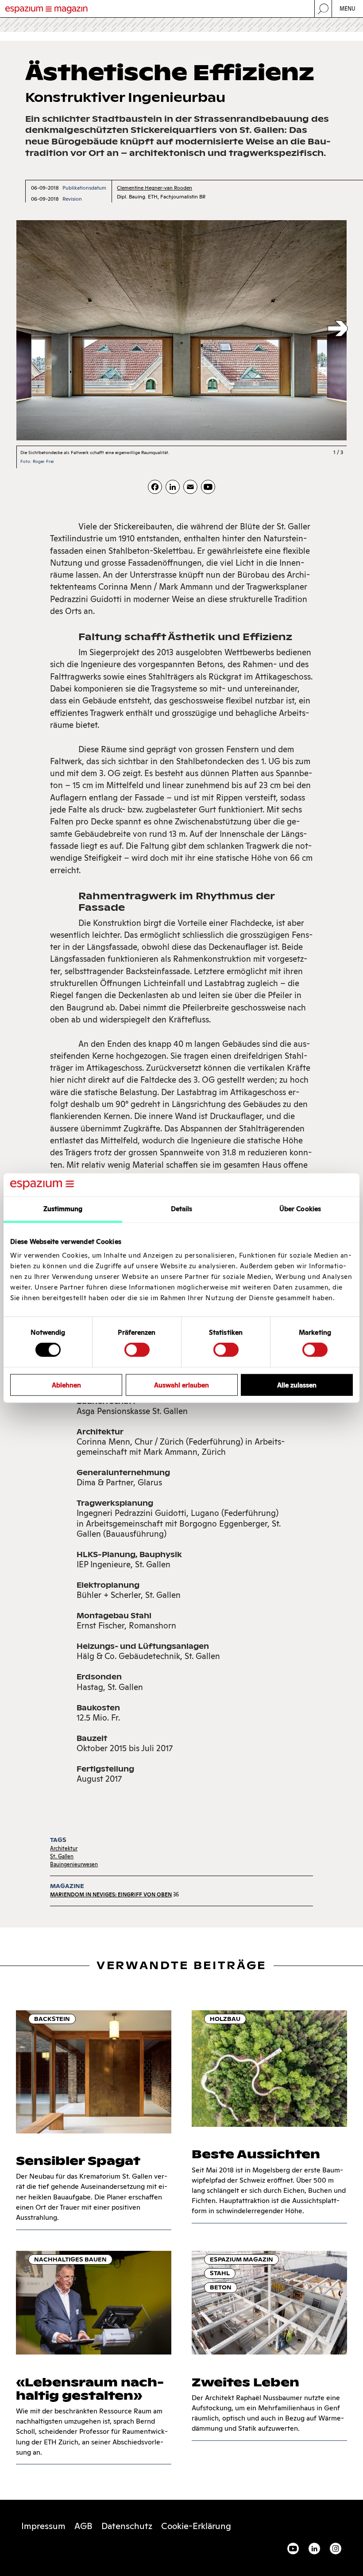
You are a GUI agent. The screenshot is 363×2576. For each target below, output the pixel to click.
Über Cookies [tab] (300, 1209)
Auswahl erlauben (181, 1385)
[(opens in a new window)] (208, 487)
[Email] (190, 487)
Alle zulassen (297, 1385)
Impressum (43, 2526)
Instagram (336, 2549)
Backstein (52, 2019)
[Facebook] (155, 487)
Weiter (338, 329)
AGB (83, 2526)
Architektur (64, 1848)
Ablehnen (66, 1385)
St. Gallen (62, 1856)
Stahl (220, 2273)
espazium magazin (241, 2259)
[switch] (137, 1350)
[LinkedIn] (173, 487)
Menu (348, 9)
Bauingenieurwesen (74, 1864)
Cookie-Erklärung (196, 2526)
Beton (221, 2287)
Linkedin (314, 2549)
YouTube (293, 2549)
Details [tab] (182, 1209)
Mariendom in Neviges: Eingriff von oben (111, 1894)
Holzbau (225, 2019)
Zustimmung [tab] (63, 1209)
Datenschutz (127, 2526)
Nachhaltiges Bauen (70, 2259)
